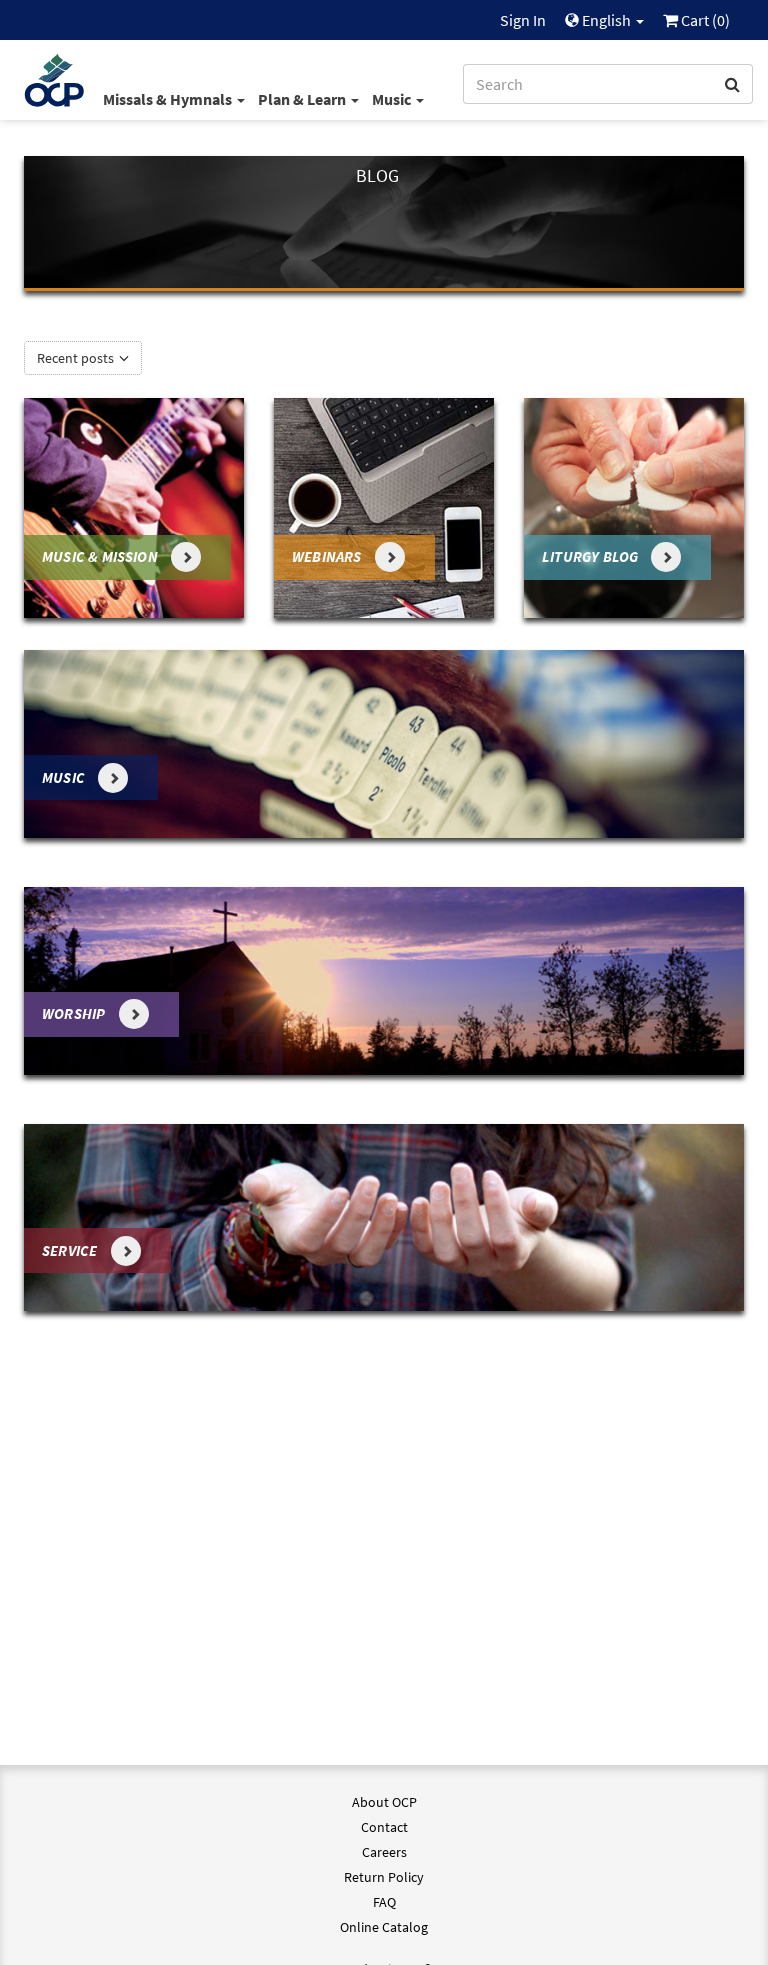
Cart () (704, 20)
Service (71, 1250)
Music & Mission (101, 556)
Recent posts (77, 358)
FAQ (384, 1902)
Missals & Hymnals (169, 99)
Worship (75, 1013)
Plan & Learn (303, 99)
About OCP (384, 1802)
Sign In (523, 20)
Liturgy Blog (591, 556)
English (606, 20)
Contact (384, 1827)
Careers (384, 1852)
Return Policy (384, 1877)
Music (393, 99)
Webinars (328, 556)
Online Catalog (384, 1927)
